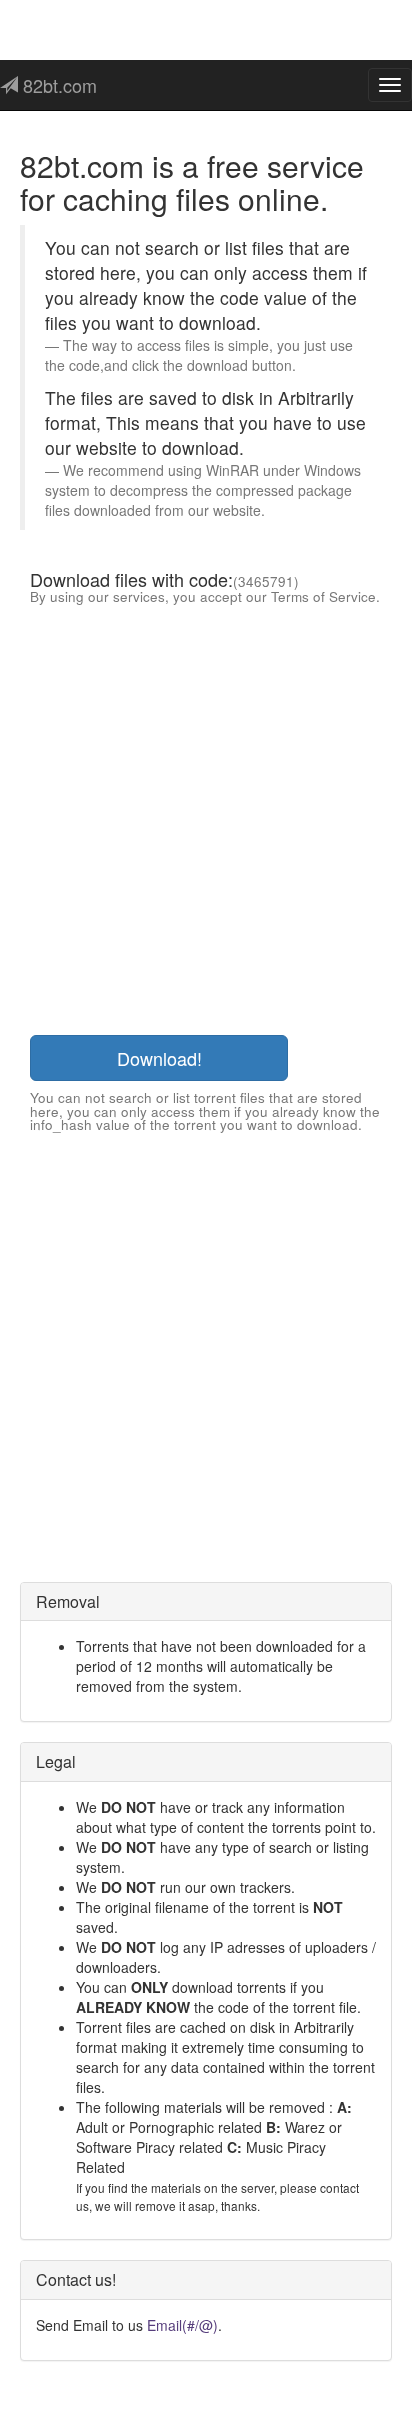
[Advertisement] (206, 819)
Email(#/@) (182, 2325)
